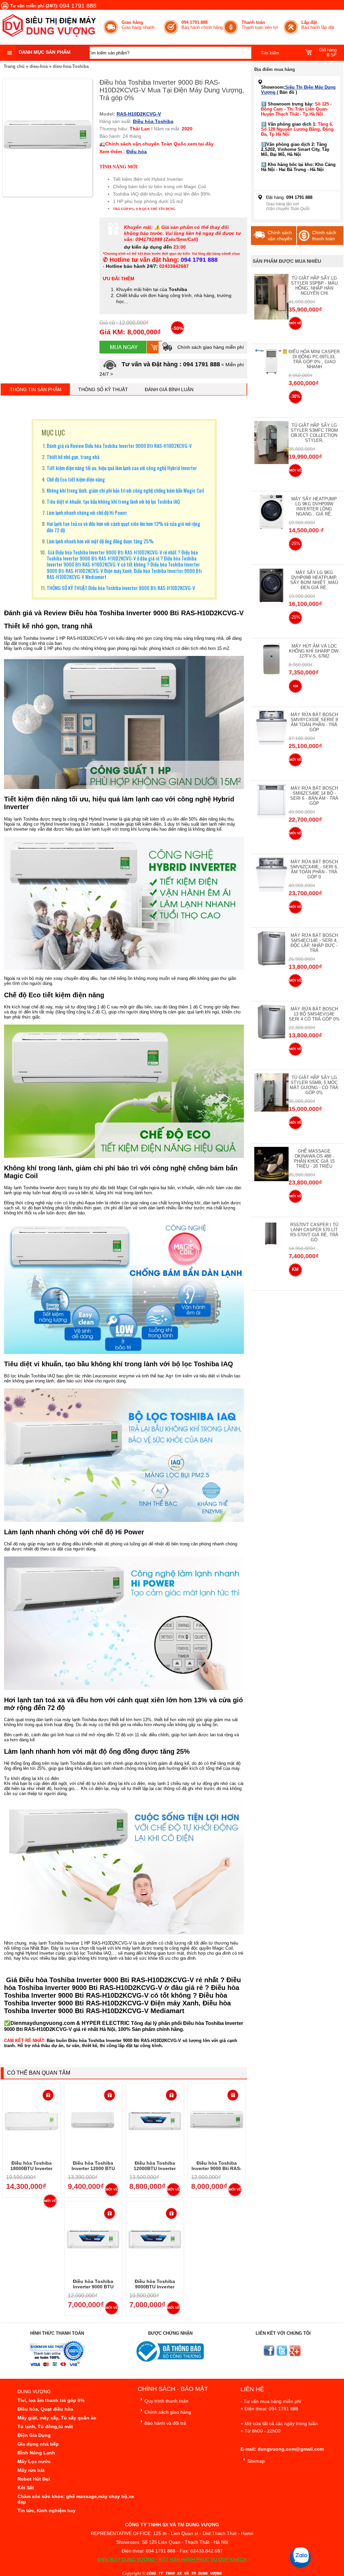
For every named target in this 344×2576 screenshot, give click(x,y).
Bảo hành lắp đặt (318, 25)
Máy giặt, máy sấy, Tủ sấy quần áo (57, 2418)
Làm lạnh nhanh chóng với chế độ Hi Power (87, 512)
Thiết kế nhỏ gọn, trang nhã (73, 457)
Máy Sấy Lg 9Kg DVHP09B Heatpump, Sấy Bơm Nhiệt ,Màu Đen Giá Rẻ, (314, 580)
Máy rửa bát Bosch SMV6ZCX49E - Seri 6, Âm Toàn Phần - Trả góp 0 (314, 869)
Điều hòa (137, 152)
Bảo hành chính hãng (202, 25)
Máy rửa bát (31, 2470)
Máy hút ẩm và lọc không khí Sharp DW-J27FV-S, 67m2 (314, 651)
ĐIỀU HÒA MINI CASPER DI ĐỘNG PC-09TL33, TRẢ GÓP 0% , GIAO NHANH (314, 359)
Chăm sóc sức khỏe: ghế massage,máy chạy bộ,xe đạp (76, 2499)
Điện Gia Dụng (34, 2435)
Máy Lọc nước (34, 2461)
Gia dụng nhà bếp (38, 2444)
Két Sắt (26, 2488)
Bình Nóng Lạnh (36, 2453)
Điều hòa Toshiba (153, 121)
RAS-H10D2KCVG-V (139, 114)
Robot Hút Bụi (34, 2479)
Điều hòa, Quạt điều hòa (45, 2409)
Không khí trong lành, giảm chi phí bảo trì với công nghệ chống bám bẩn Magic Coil (125, 490)
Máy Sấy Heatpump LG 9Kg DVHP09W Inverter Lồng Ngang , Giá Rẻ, (314, 506)
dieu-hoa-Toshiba (71, 66)
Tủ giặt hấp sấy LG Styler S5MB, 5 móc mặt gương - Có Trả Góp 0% (314, 1085)
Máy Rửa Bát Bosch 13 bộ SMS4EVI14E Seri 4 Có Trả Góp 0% (314, 1014)
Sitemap (256, 2461)
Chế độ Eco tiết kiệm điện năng (76, 479)
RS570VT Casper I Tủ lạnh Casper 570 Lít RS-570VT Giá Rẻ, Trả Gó (314, 1232)
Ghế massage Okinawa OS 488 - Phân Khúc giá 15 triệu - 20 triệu (314, 1159)
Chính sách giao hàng (168, 2412)
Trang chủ (14, 66)
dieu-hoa (39, 66)
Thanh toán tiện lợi (260, 25)
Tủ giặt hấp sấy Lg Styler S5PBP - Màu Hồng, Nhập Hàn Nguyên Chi (314, 286)
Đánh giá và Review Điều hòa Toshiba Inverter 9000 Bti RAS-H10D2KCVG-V (119, 446)
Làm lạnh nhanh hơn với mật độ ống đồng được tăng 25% (100, 541)
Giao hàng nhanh (138, 25)
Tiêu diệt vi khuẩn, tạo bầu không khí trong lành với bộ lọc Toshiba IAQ (113, 501)
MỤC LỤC (53, 432)
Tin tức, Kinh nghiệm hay (47, 2510)
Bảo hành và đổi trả (165, 2423)
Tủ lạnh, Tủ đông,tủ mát (45, 2426)
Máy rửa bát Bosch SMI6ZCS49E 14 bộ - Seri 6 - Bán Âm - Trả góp (314, 796)
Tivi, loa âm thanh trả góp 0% (51, 2400)
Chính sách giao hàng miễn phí (210, 347)
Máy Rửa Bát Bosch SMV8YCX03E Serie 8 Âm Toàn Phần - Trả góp (314, 722)
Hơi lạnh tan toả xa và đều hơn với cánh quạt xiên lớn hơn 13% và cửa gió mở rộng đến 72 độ (123, 527)
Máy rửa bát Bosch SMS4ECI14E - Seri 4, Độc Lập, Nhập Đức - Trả (314, 943)
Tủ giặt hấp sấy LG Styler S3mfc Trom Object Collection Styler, (314, 433)
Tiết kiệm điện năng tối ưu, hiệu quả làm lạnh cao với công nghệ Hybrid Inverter (122, 468)
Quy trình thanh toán (166, 2401)
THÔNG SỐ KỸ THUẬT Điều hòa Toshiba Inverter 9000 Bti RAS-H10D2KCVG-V (121, 588)
